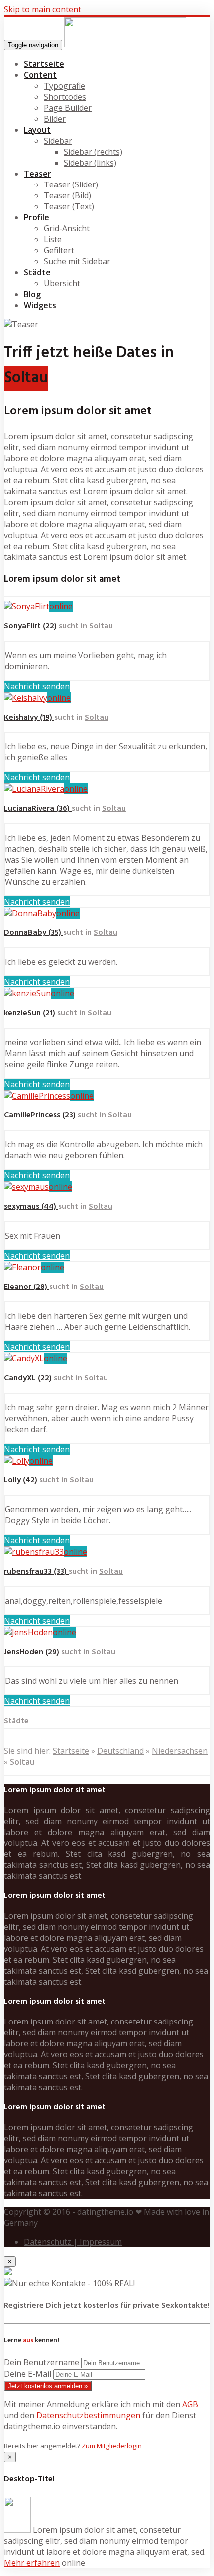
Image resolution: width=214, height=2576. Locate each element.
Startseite (44, 64)
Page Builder (68, 108)
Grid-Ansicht (67, 228)
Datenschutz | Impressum (73, 2242)
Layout (37, 130)
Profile (37, 217)
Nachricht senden (37, 686)
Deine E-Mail (28, 2374)
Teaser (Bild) (67, 195)
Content (40, 75)
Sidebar (58, 141)
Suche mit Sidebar (77, 261)
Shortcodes (65, 97)
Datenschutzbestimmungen (88, 2415)
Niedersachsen (180, 1751)
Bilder (55, 119)
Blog (32, 294)
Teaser (38, 174)
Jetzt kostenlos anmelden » (48, 2386)
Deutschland (120, 1751)
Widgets (40, 305)
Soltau (101, 626)
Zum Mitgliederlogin (112, 2446)
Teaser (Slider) (71, 184)
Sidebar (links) (90, 163)
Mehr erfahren (32, 2563)
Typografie (64, 86)
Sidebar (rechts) (93, 152)
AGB (190, 2404)
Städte (37, 272)
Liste (53, 239)
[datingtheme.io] (125, 44)
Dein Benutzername (42, 2362)
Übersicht (62, 283)
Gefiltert (59, 250)
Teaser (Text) (69, 206)
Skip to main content (43, 9)
